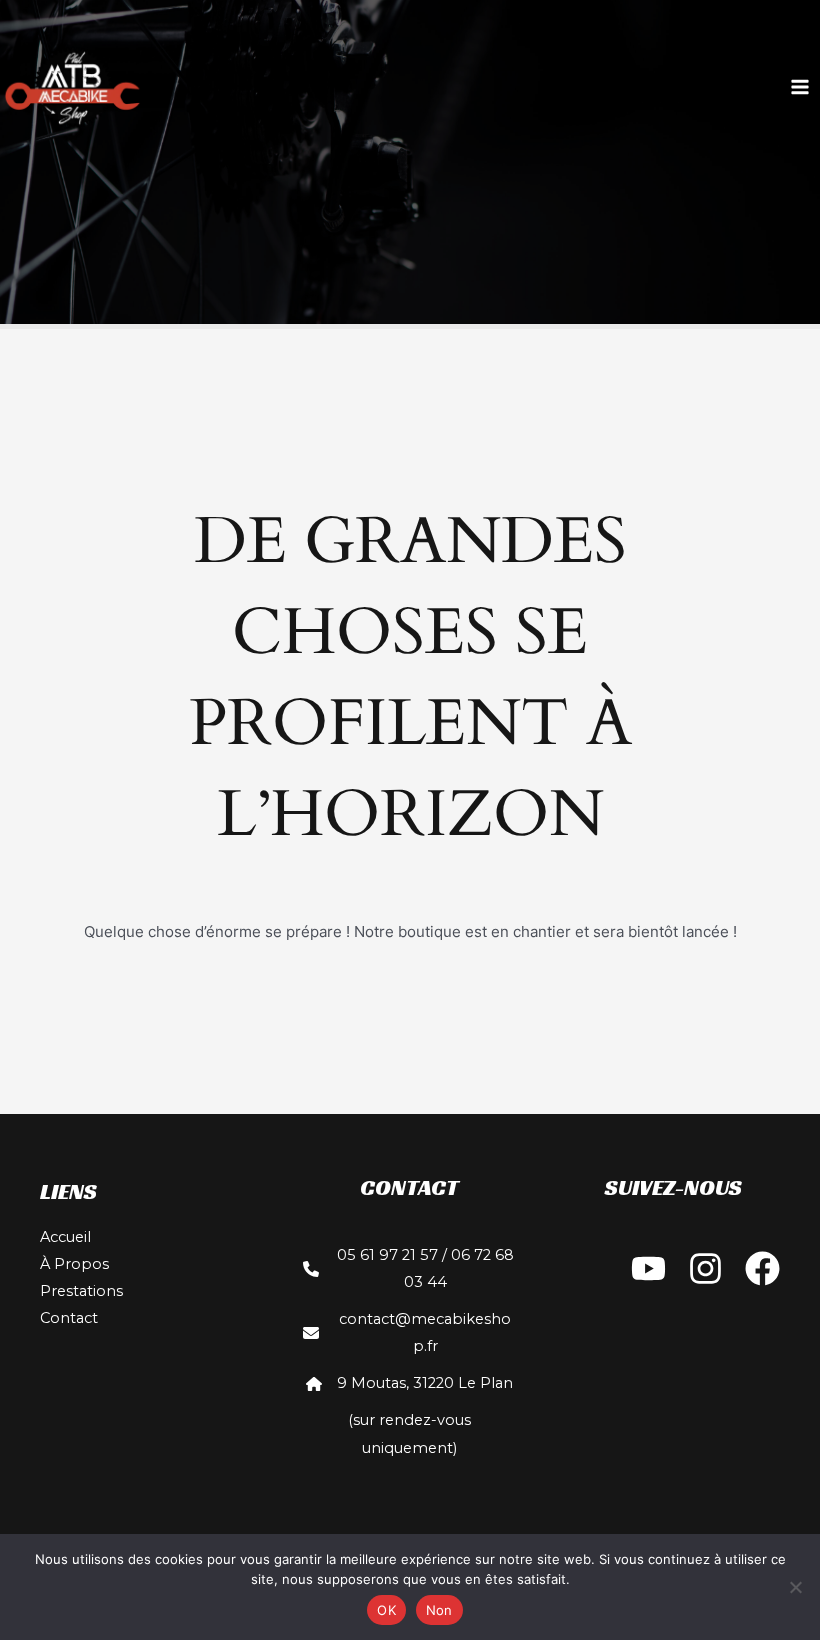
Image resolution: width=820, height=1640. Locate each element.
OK (386, 1610)
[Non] (795, 1587)
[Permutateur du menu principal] (800, 87)
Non (439, 1610)
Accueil (65, 1237)
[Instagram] (705, 1268)
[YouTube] (648, 1268)
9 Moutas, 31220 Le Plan (425, 1383)
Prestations (81, 1291)
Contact (69, 1318)
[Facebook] (762, 1268)
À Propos (74, 1264)
